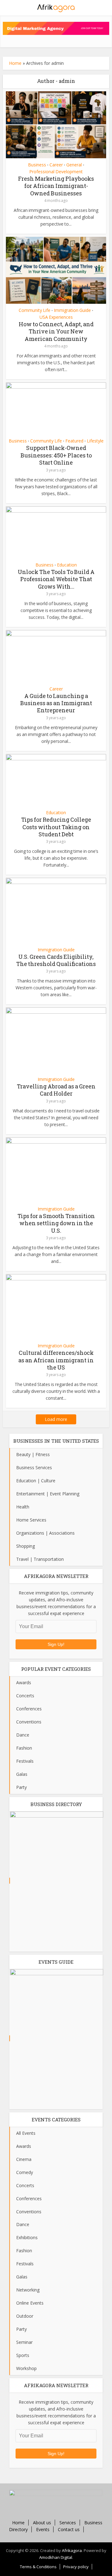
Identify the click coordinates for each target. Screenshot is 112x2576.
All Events (26, 2133)
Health (23, 1507)
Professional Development (56, 172)
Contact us (69, 2529)
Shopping (26, 1546)
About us (42, 2523)
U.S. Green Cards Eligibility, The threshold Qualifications (56, 960)
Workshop (26, 2368)
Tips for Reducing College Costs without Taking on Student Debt (56, 827)
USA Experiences (56, 317)
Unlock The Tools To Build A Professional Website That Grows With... (56, 579)
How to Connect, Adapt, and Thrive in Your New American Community (56, 331)
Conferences (29, 1709)
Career (56, 165)
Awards (24, 1682)
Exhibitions (27, 2237)
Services (68, 2523)
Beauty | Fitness (33, 1454)
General (74, 165)
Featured (74, 441)
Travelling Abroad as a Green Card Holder (56, 1090)
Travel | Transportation (40, 1559)
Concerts (25, 1696)
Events (43, 2529)
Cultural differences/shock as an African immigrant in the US (56, 1360)
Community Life (35, 310)
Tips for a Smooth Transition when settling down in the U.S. (56, 1223)
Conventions (29, 1722)
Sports (23, 2355)
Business (37, 165)
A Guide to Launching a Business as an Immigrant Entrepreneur (56, 703)
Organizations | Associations (45, 1533)
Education (67, 565)
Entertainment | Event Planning (48, 1494)
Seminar (24, 2342)
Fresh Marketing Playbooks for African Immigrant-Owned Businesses (56, 186)
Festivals (25, 1761)
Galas (22, 1774)
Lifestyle (95, 441)
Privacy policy (76, 2567)
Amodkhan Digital (56, 2557)
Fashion (24, 1748)
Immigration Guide (72, 310)
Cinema (24, 2159)
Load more (56, 1419)
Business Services (34, 1467)
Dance (23, 1735)
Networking (28, 2290)
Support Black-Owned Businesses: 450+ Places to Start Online (56, 455)
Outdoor (25, 2316)
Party (21, 1787)
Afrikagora (72, 2550)
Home (15, 63)
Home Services (31, 1520)
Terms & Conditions (38, 2567)
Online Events (30, 2303)
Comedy (25, 2172)
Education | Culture (36, 1481)
